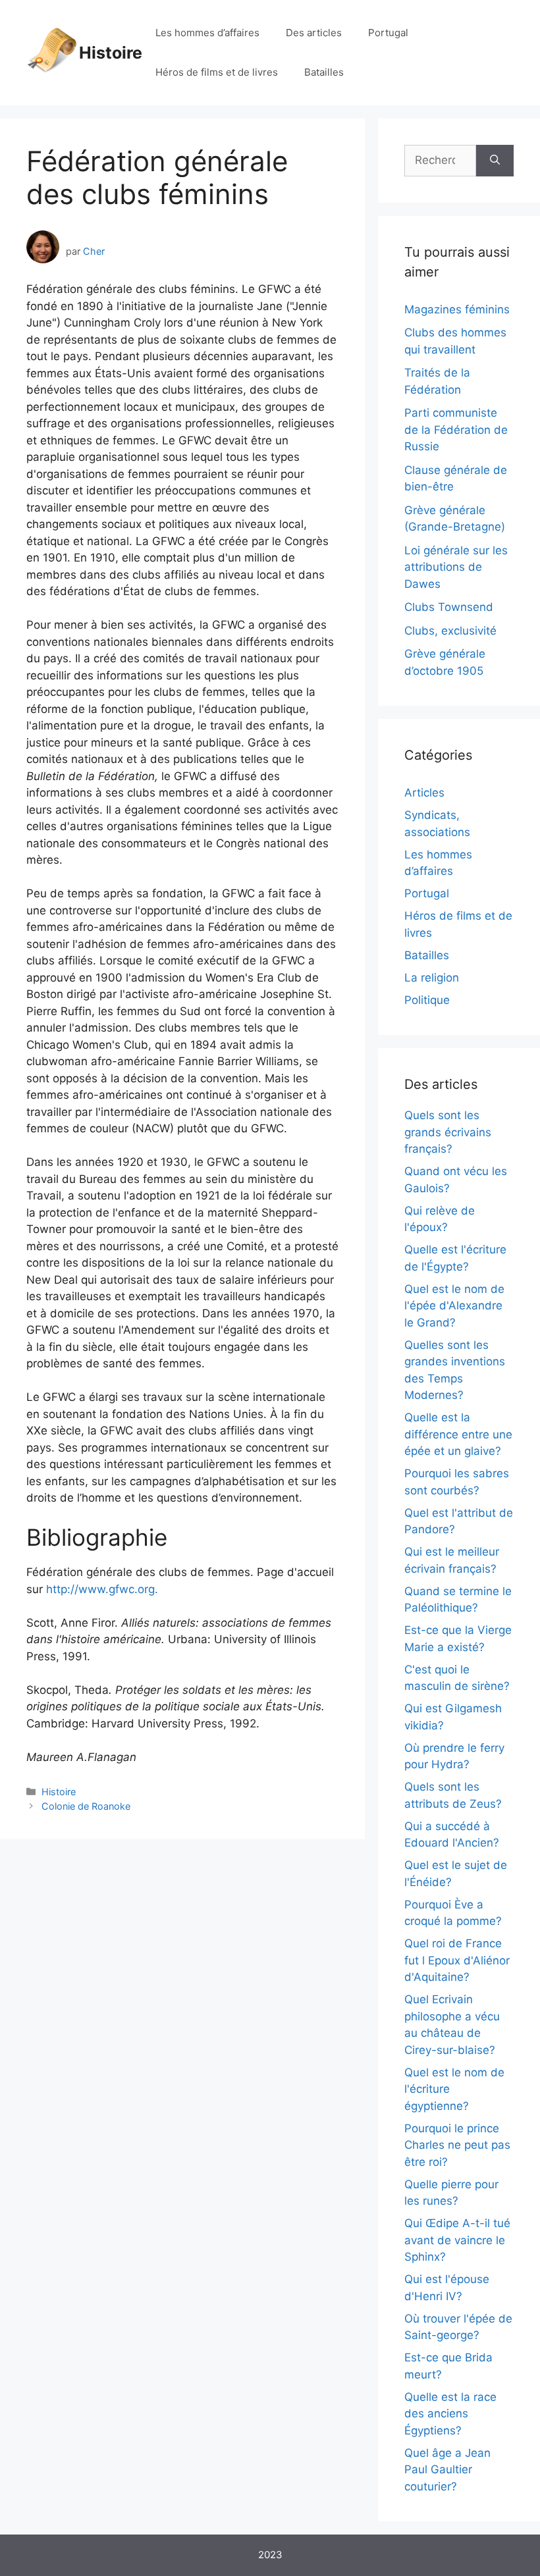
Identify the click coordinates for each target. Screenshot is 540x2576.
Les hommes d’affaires (207, 33)
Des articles (314, 33)
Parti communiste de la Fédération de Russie (456, 430)
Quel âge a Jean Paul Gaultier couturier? (447, 2470)
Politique (427, 1000)
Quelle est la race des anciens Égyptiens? (450, 2414)
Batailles (324, 72)
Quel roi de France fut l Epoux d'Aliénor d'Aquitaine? (457, 1960)
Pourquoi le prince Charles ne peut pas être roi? (457, 2145)
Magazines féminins (457, 309)
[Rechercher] (495, 161)
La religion (432, 978)
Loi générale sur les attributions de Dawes (456, 567)
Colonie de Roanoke (86, 1806)
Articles (424, 793)
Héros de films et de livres (217, 72)
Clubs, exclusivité (450, 631)
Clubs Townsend (449, 607)
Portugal (388, 33)
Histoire (111, 53)
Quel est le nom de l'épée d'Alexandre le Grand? (454, 1306)
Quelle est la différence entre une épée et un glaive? (458, 1434)
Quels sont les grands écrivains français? (448, 1132)
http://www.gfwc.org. (102, 1589)
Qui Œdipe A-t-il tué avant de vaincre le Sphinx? (457, 2240)
